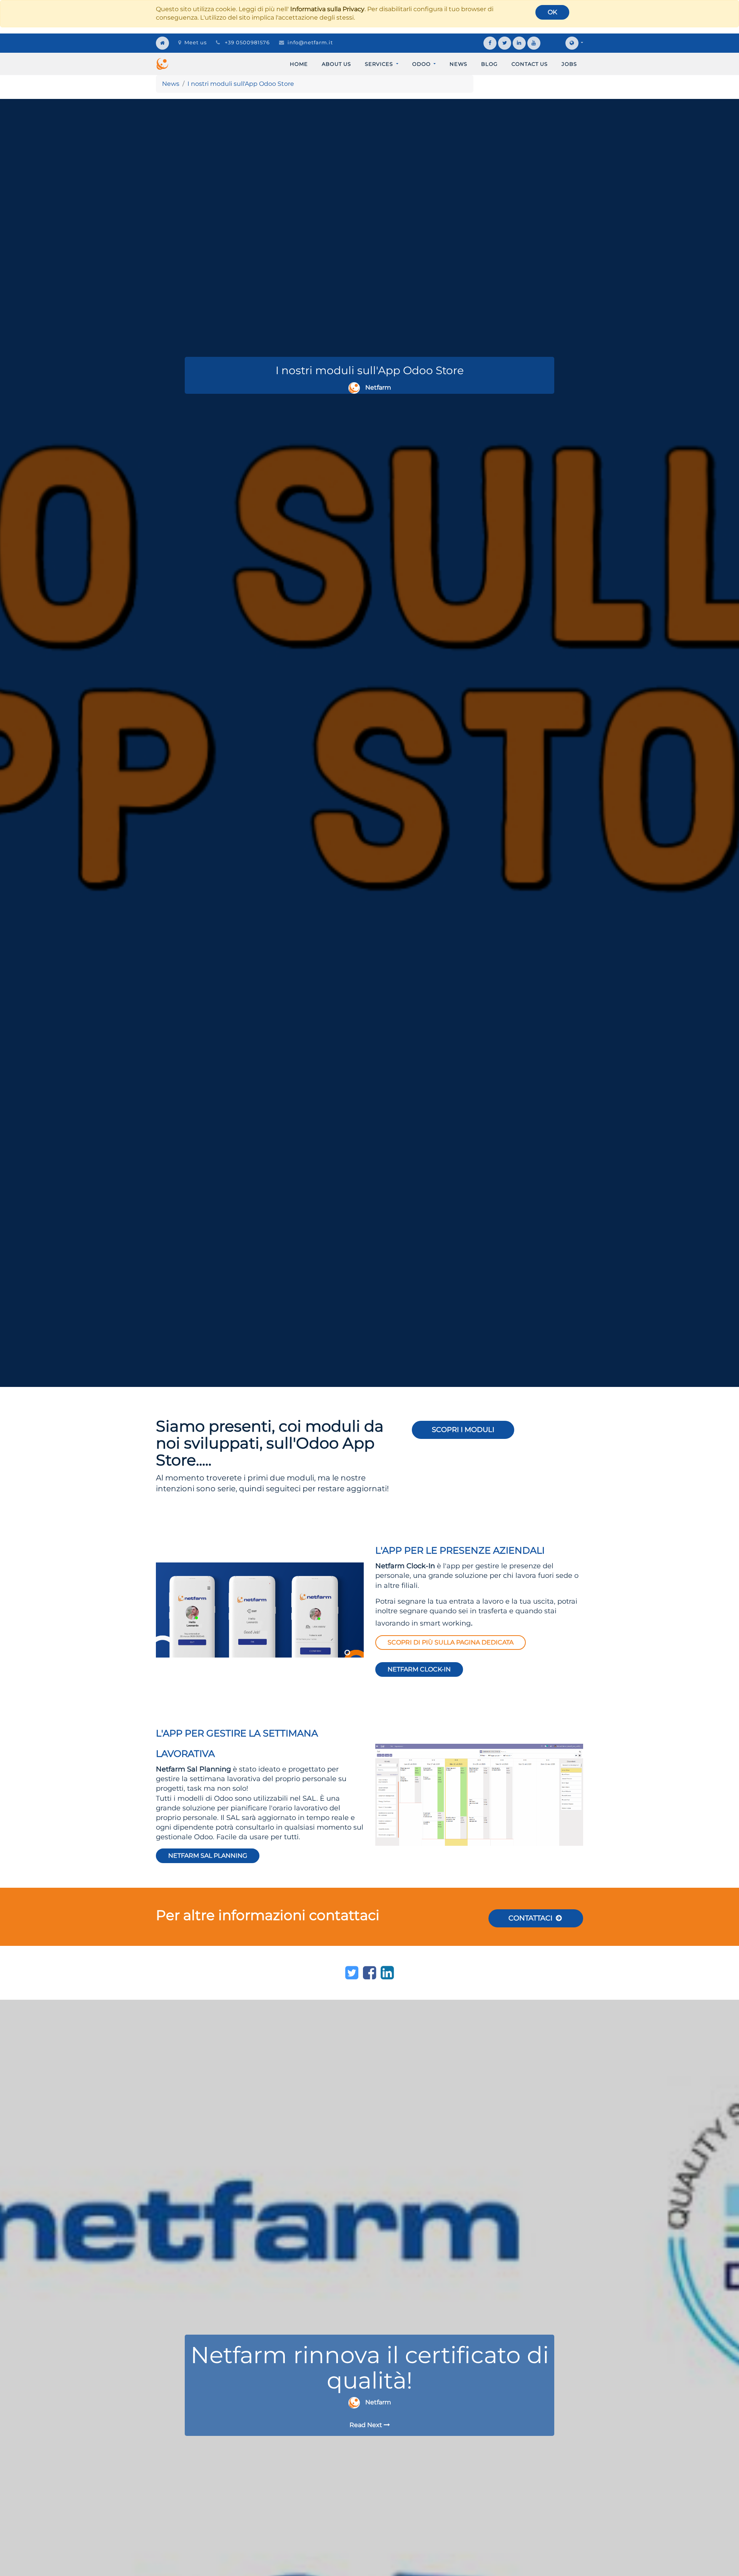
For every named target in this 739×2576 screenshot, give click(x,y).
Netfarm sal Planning (208, 1856)
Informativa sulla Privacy (327, 9)
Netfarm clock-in (419, 1669)
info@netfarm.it (310, 42)
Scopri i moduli (463, 1430)
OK (552, 12)
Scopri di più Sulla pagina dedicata (451, 1642)
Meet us (196, 42)
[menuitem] (299, 64)
